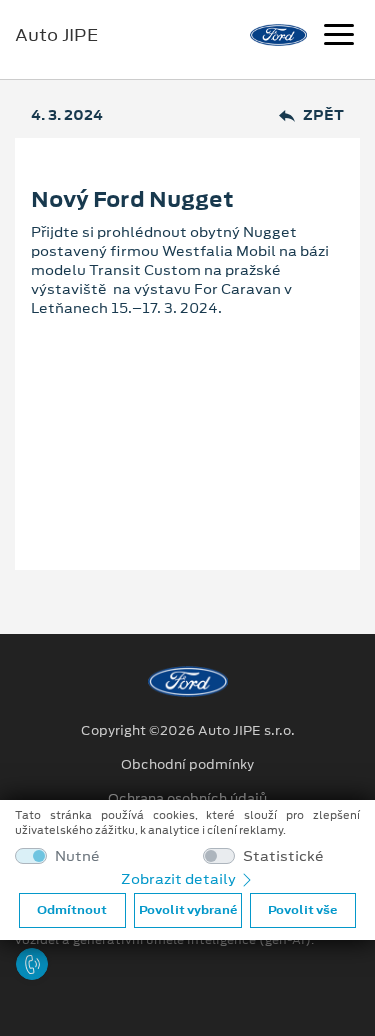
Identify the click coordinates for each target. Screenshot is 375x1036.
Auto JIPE (56, 35)
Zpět (323, 115)
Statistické (283, 856)
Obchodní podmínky (187, 765)
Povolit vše (302, 910)
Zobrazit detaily (180, 879)
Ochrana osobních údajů (187, 799)
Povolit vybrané (188, 910)
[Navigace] (339, 37)
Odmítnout (72, 910)
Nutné (77, 856)
